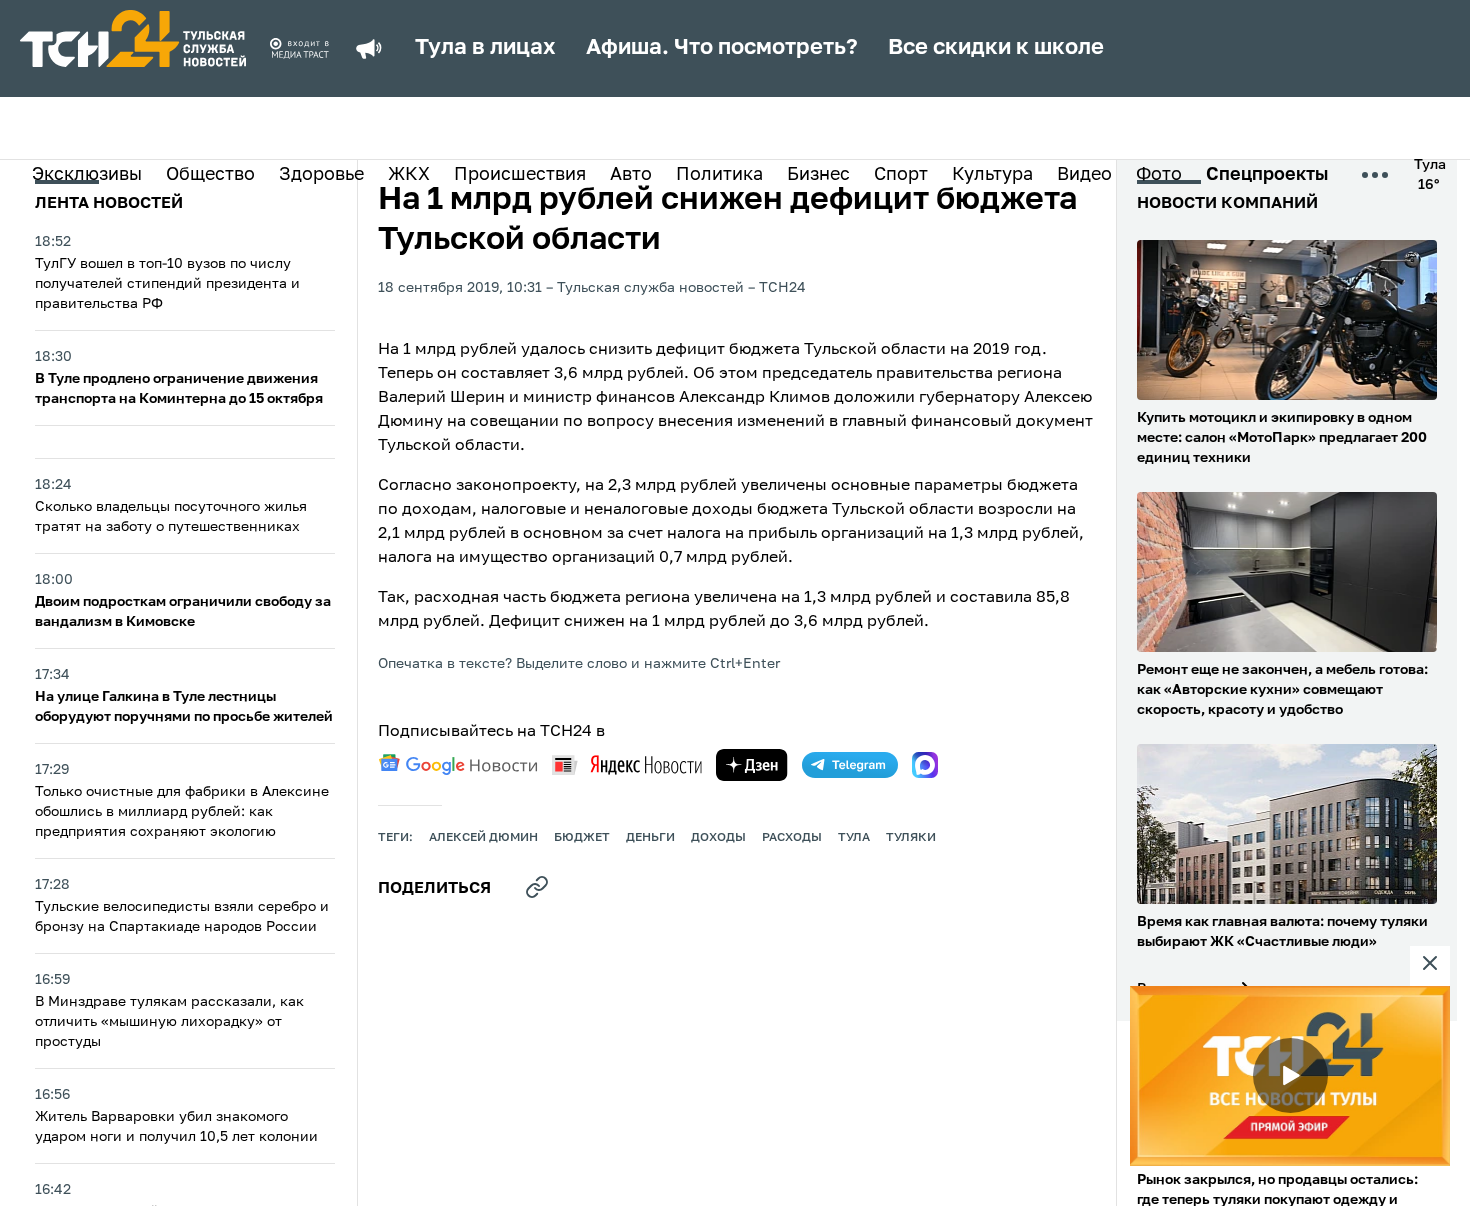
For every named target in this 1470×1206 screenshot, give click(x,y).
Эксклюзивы (87, 175)
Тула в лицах (485, 48)
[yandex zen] (752, 765)
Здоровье (321, 175)
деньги (650, 838)
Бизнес (818, 175)
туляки (911, 838)
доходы (718, 838)
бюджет (582, 838)
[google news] (458, 765)
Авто (631, 175)
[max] (925, 765)
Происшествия (520, 175)
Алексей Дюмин (483, 838)
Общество (210, 175)
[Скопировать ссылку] (537, 887)
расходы (792, 838)
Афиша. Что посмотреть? (722, 48)
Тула (854, 838)
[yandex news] (627, 764)
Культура (992, 175)
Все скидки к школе (996, 48)
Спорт (901, 175)
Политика (719, 175)
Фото (1159, 175)
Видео (1084, 175)
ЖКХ (409, 175)
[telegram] (850, 765)
